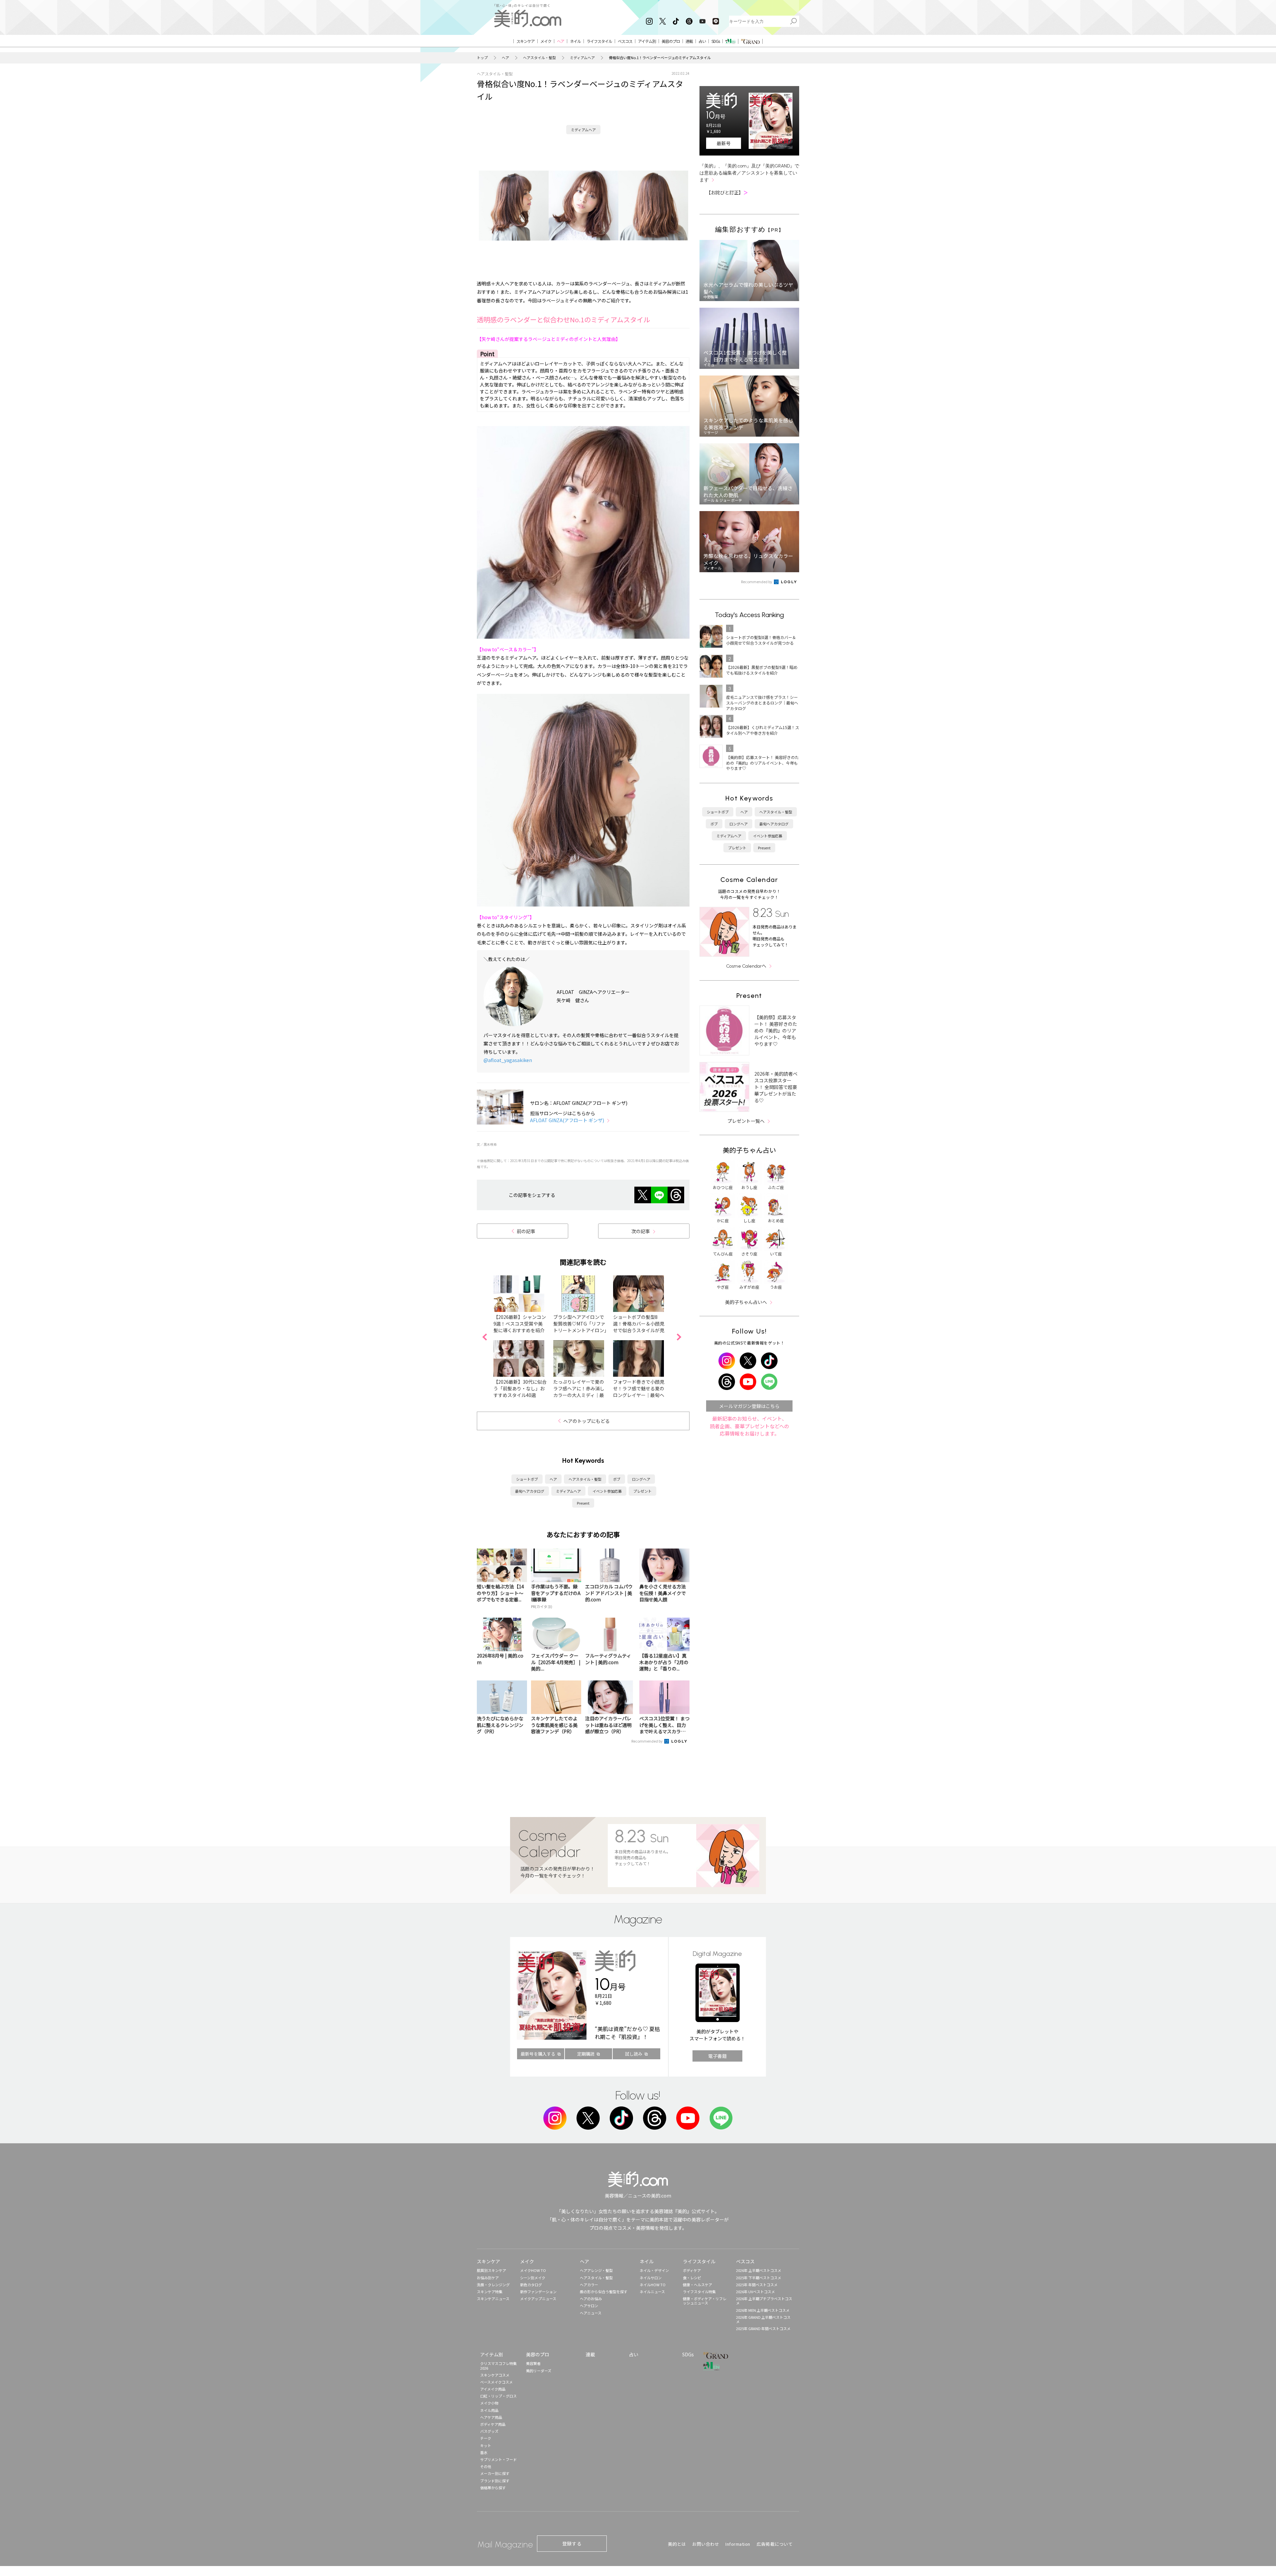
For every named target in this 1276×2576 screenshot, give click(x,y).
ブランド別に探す (495, 2481)
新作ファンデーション (538, 2292)
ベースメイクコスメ (496, 2382)
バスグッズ (489, 2431)
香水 (484, 2452)
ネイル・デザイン (654, 2270)
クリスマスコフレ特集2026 (498, 2365)
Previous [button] (484, 1337)
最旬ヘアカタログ (530, 1491)
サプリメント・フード (498, 2459)
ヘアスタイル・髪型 (539, 58)
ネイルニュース (652, 2292)
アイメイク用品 (493, 2389)
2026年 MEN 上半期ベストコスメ (763, 2310)
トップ (482, 58)
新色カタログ (531, 2285)
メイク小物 (489, 2403)
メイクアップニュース (538, 2299)
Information (738, 2544)
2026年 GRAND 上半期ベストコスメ (763, 2319)
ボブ (617, 1479)
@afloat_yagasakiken (508, 1060)
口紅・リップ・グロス (498, 2396)
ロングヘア (641, 1479)
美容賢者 (533, 2363)
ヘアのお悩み (591, 2299)
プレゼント (642, 1491)
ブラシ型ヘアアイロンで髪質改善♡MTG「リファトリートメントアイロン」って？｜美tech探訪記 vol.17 (580, 1330)
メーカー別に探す (495, 2473)
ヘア (505, 58)
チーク (486, 2438)
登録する (572, 2543)
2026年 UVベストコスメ (755, 2292)
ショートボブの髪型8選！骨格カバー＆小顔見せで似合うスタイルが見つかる (639, 1327)
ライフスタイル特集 (699, 2292)
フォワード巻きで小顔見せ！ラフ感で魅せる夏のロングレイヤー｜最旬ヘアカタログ (639, 1392)
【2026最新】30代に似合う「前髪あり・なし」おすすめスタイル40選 (520, 1388)
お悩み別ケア (488, 2278)
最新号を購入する (538, 2054)
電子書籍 (717, 2056)
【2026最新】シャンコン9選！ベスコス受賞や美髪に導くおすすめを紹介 (520, 1324)
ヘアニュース (591, 2313)
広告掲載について (775, 2544)
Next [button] (679, 1337)
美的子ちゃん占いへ (746, 1302)
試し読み (634, 2054)
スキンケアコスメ (495, 2375)
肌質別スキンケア (491, 2270)
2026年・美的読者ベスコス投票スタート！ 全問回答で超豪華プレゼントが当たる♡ (776, 1087)
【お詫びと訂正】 (727, 192)
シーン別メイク (533, 2278)
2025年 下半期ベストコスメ (759, 2278)
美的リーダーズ (539, 2371)
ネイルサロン (651, 2278)
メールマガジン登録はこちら (749, 1406)
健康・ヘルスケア (697, 2285)
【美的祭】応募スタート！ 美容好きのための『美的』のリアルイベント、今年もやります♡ (776, 1030)
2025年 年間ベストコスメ (757, 2285)
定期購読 (586, 2054)
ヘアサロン (589, 2306)
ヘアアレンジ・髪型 (596, 2270)
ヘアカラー (589, 2285)
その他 (486, 2466)
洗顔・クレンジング (493, 2285)
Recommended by (647, 1741)
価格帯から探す (493, 2488)
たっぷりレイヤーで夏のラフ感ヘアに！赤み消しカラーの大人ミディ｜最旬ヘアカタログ (579, 1392)
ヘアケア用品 (491, 2417)
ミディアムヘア (582, 58)
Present (583, 1503)
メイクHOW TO (533, 2270)
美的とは (677, 2544)
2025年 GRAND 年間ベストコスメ (763, 2328)
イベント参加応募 (607, 1491)
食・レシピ (692, 2278)
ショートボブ (527, 1479)
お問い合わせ (706, 2544)
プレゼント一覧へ (746, 1121)
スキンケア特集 (490, 2292)
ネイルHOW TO (653, 2285)
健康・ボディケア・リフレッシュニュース (705, 2301)
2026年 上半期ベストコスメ (759, 2270)
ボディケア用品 (493, 2424)
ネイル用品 (489, 2410)
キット (486, 2445)
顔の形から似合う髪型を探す (604, 2292)
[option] (523, 1337)
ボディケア (692, 2270)
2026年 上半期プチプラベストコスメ (764, 2301)
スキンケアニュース (493, 2299)
